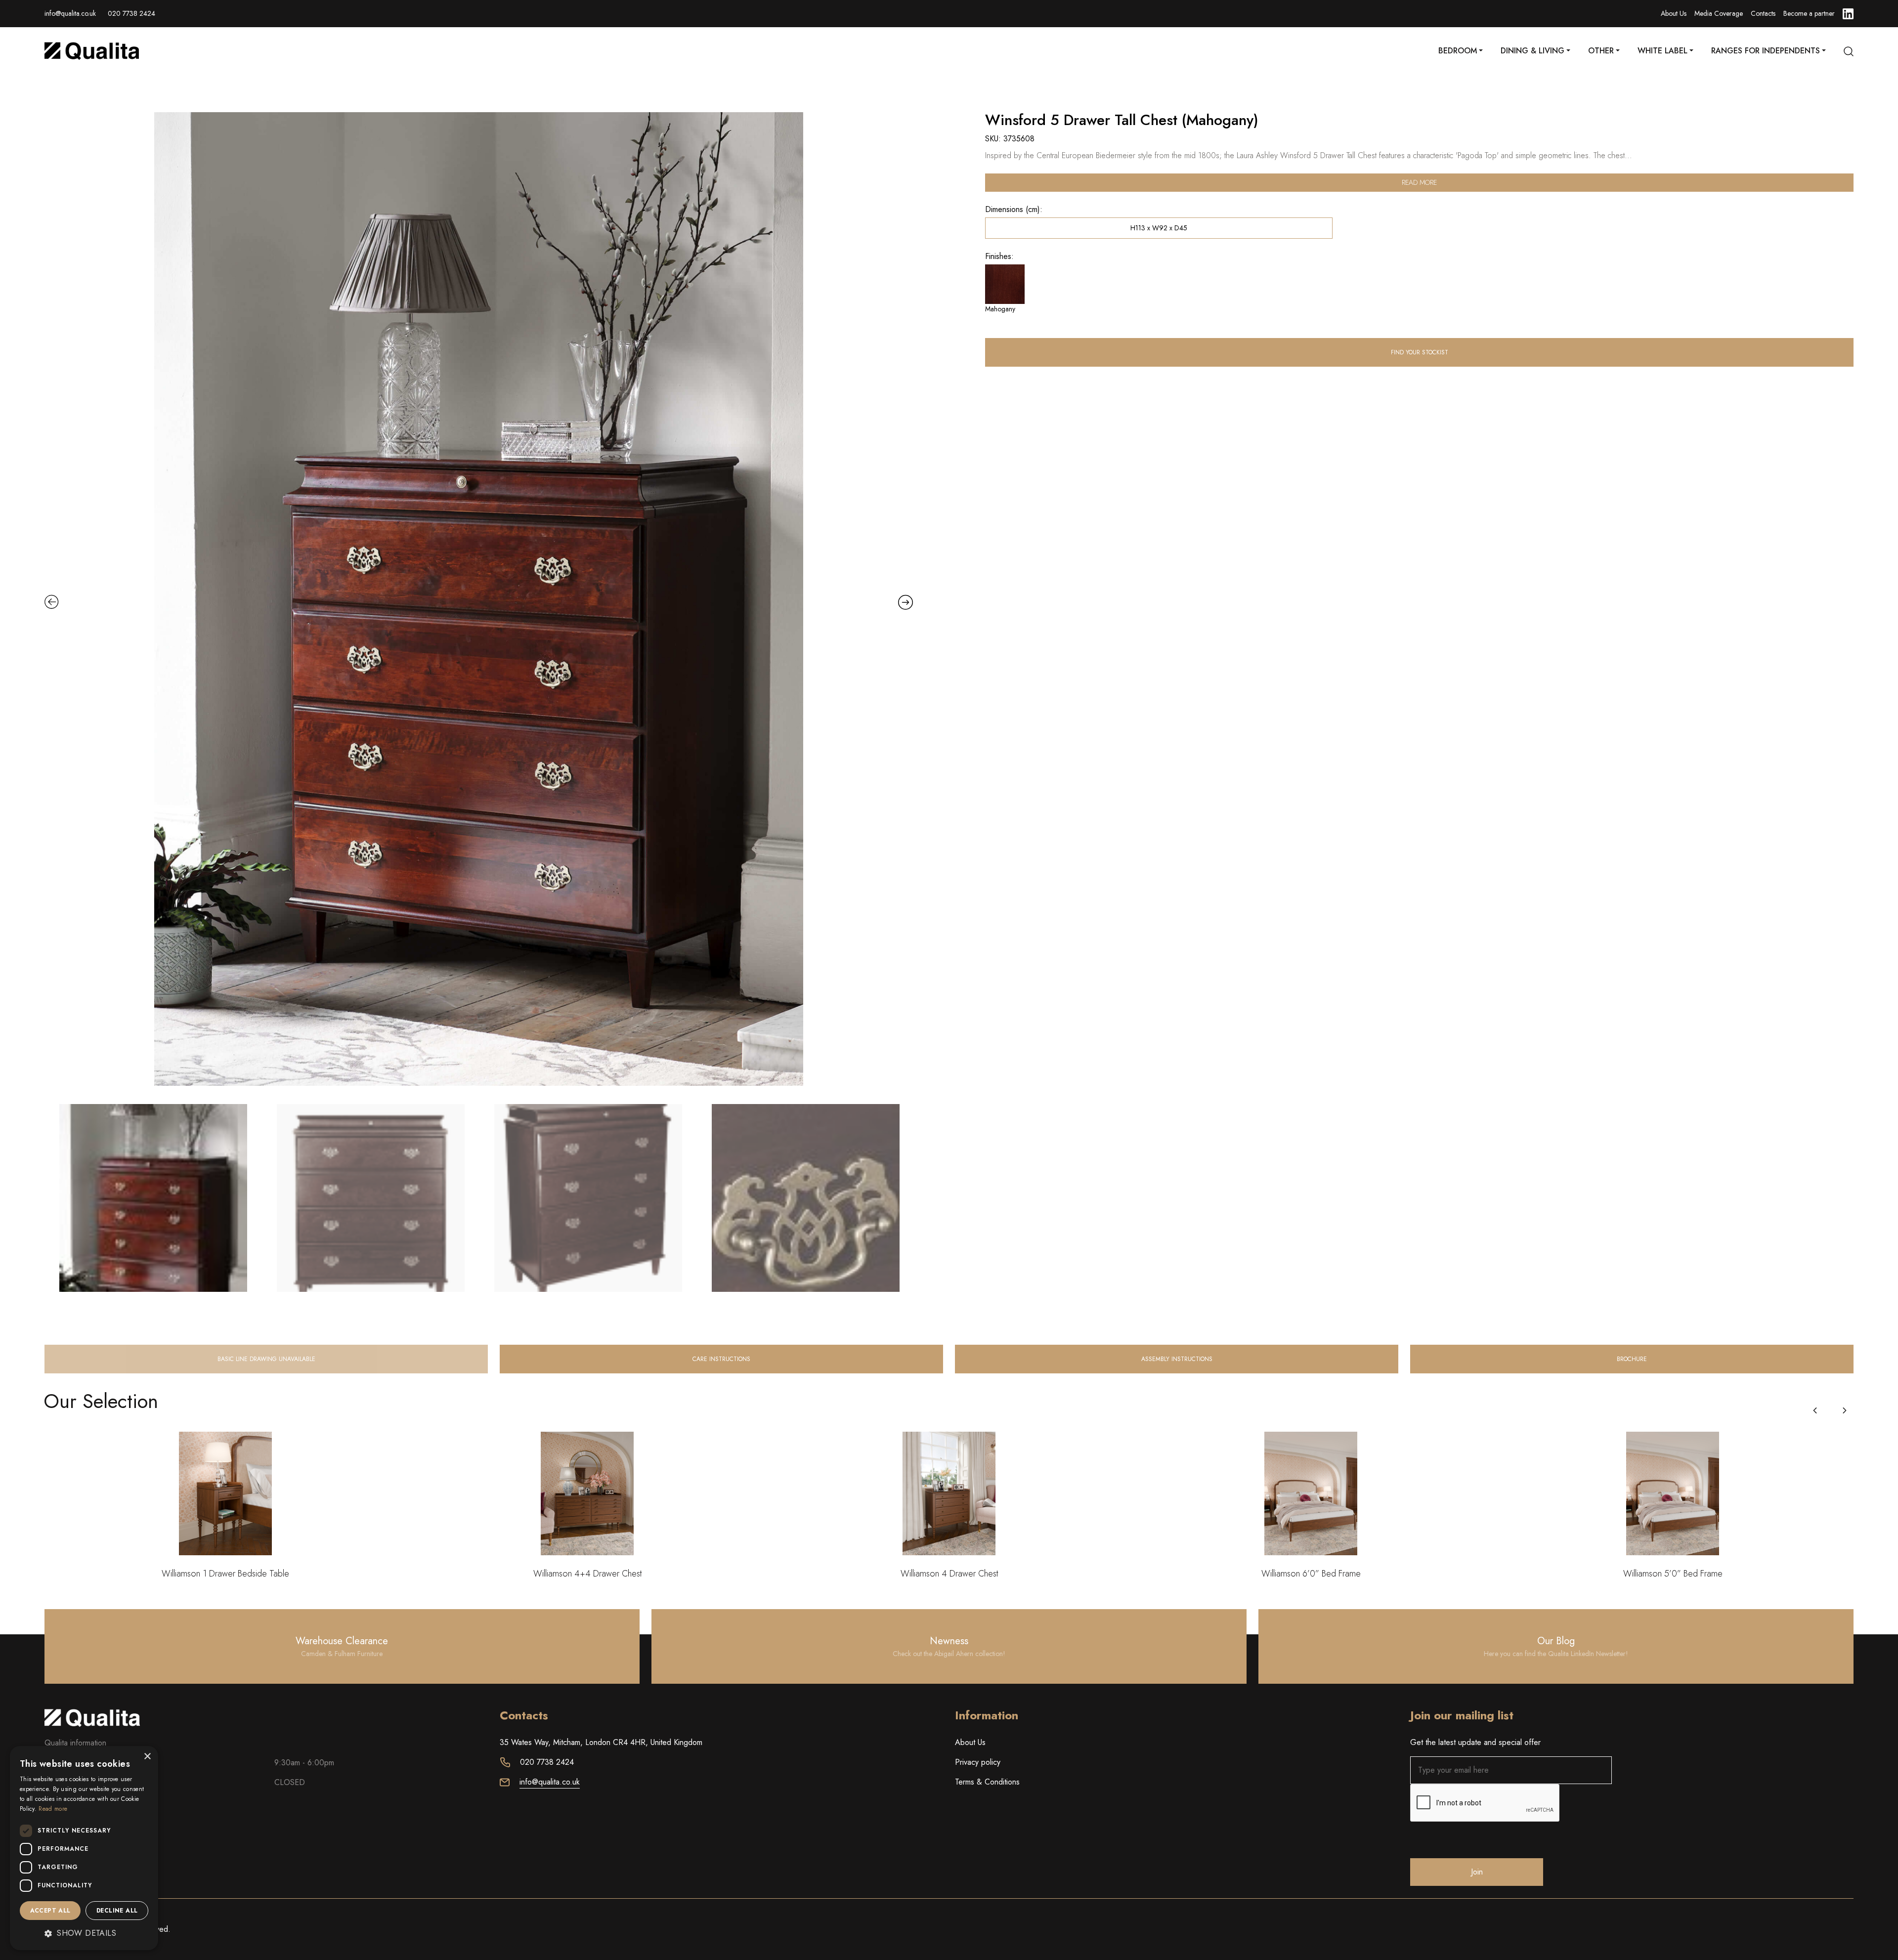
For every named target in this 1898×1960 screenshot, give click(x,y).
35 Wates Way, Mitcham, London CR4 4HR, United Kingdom (601, 1742)
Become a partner (1809, 13)
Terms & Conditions (987, 1782)
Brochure (1632, 1359)
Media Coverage (1719, 13)
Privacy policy (978, 1762)
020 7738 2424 (131, 13)
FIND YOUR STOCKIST (1420, 352)
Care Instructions (721, 1359)
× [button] (147, 1757)
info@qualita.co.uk (70, 13)
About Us (1674, 13)
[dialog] (84, 1848)
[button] (1845, 1410)
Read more (1419, 182)
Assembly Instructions (1177, 1359)
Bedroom (1458, 51)
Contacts (1763, 13)
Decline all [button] (117, 1911)
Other (1601, 51)
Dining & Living (1532, 51)
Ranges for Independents (1766, 51)
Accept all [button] (50, 1911)
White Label (1662, 51)
